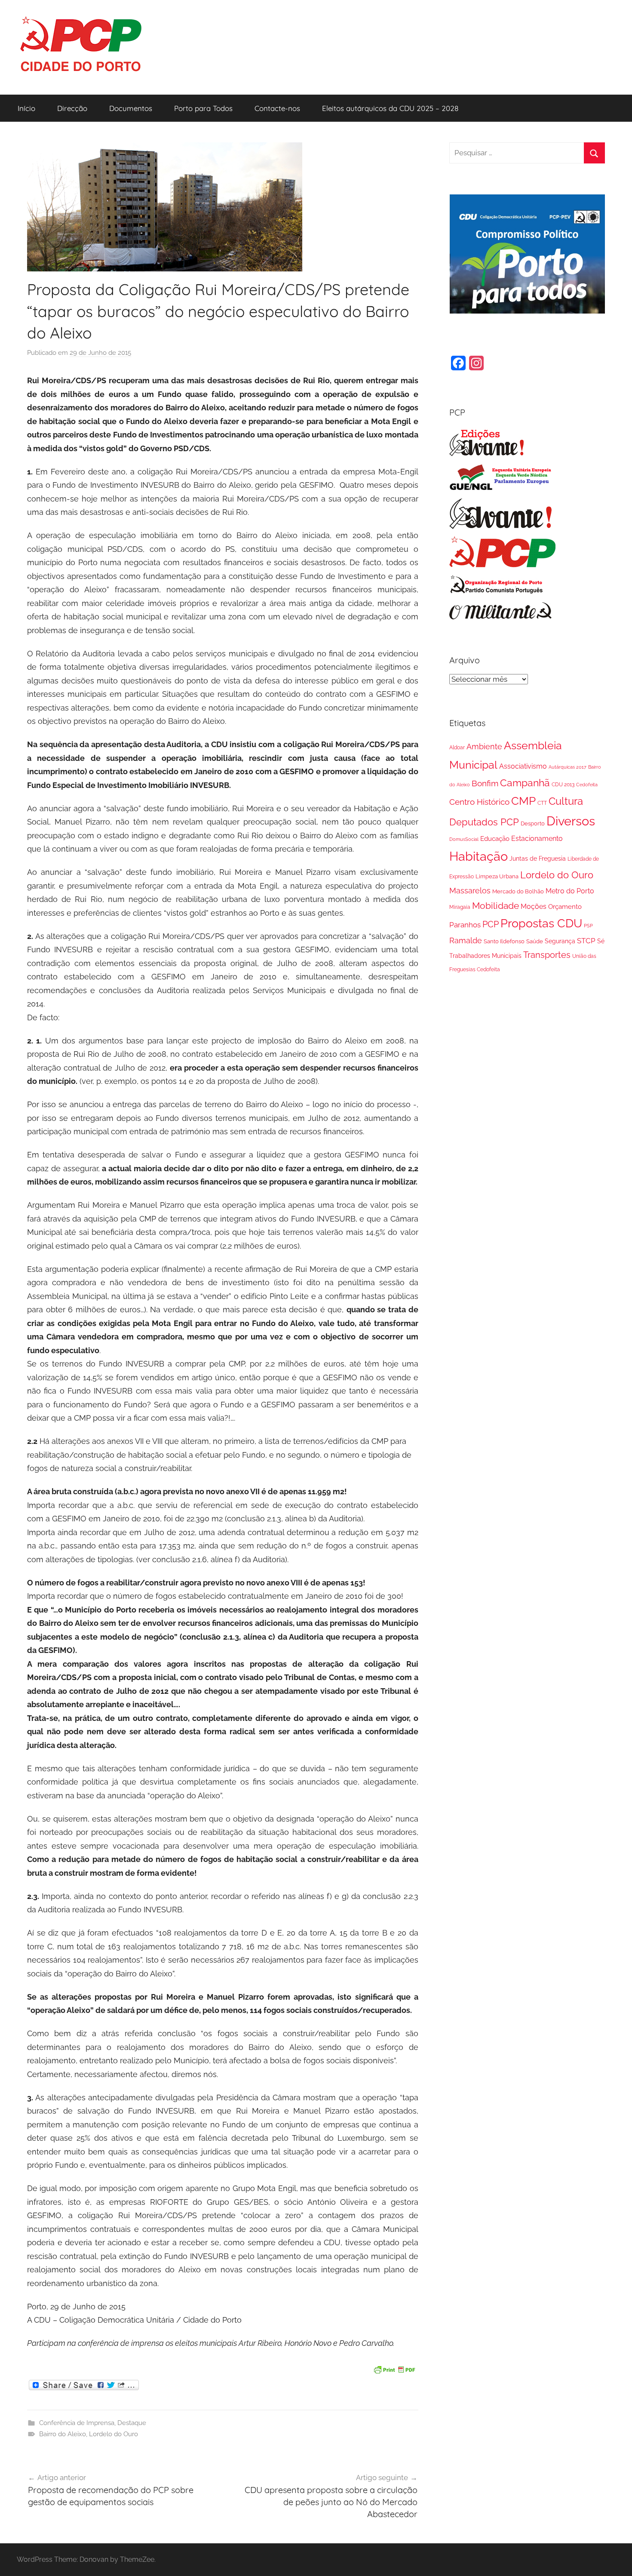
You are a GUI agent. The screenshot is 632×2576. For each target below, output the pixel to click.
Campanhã (525, 783)
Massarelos (470, 891)
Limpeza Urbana (497, 876)
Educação (495, 839)
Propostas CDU (541, 923)
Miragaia (460, 907)
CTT (542, 803)
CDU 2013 (563, 784)
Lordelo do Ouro (114, 2434)
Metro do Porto (570, 891)
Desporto (533, 823)
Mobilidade (495, 906)
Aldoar (457, 747)
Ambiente (484, 746)
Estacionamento (537, 839)
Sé (601, 941)
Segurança (560, 941)
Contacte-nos (277, 108)
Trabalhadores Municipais (485, 956)
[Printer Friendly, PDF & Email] (394, 2368)
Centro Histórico (479, 802)
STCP (586, 941)
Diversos (571, 821)
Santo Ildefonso (504, 941)
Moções (534, 906)
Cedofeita (587, 785)
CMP (523, 801)
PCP (491, 924)
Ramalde (466, 940)
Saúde (535, 941)
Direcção (72, 108)
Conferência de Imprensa (77, 2423)
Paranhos (465, 925)
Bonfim (485, 783)
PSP (588, 926)
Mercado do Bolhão (518, 891)
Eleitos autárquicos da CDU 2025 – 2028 (390, 108)
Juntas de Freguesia (538, 859)
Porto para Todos (203, 108)
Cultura (566, 801)
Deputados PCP (484, 822)
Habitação (479, 856)
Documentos (131, 108)
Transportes (547, 955)
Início (26, 108)
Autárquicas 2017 (568, 767)
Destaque (132, 2423)
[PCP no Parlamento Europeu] (501, 488)
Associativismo (523, 766)
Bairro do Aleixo (63, 2434)
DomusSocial (464, 839)
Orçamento (565, 907)
